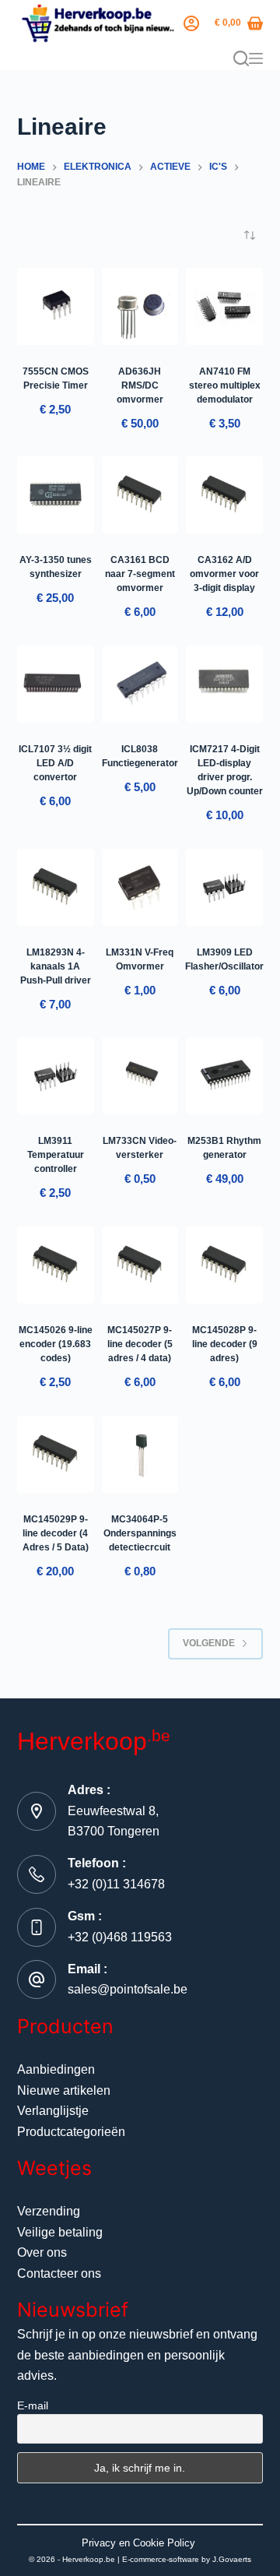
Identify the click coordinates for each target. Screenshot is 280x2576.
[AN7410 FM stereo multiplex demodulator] (224, 306)
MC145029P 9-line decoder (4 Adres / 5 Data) (56, 1533)
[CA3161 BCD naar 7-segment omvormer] (140, 495)
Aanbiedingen (56, 2069)
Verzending (49, 2211)
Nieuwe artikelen (64, 2090)
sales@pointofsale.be (128, 1989)
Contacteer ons (59, 2273)
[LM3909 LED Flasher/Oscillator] (224, 887)
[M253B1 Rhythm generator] (224, 1076)
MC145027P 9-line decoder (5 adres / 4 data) (140, 1344)
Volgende (209, 1643)
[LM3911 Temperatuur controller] (56, 1076)
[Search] (241, 58)
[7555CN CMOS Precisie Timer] (56, 306)
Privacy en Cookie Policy (138, 2543)
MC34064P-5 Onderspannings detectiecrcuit (140, 1533)
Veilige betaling (60, 2232)
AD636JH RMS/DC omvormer (140, 385)
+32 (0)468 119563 (120, 1937)
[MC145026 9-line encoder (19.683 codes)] (56, 1265)
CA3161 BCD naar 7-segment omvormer (140, 574)
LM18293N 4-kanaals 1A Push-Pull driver (56, 966)
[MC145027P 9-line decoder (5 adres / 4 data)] (140, 1265)
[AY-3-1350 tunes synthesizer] (56, 495)
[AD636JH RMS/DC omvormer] (140, 306)
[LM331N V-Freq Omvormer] (140, 887)
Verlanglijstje (53, 2111)
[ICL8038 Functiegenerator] (140, 684)
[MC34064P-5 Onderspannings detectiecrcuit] (140, 1454)
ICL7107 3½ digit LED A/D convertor (55, 763)
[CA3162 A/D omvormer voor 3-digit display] (224, 495)
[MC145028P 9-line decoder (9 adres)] (224, 1265)
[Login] (191, 23)
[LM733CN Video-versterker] (140, 1076)
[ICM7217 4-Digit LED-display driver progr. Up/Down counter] (224, 684)
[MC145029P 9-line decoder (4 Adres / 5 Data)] (56, 1454)
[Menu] (256, 58)
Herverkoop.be (89, 2559)
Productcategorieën (71, 2132)
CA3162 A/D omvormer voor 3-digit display (224, 574)
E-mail (33, 2405)
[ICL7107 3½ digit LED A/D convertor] (56, 684)
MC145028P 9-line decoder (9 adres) (225, 1344)
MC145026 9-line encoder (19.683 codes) (56, 1344)
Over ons (42, 2252)
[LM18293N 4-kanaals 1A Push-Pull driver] (56, 887)
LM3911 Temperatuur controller (56, 1155)
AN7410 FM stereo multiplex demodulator (225, 385)
